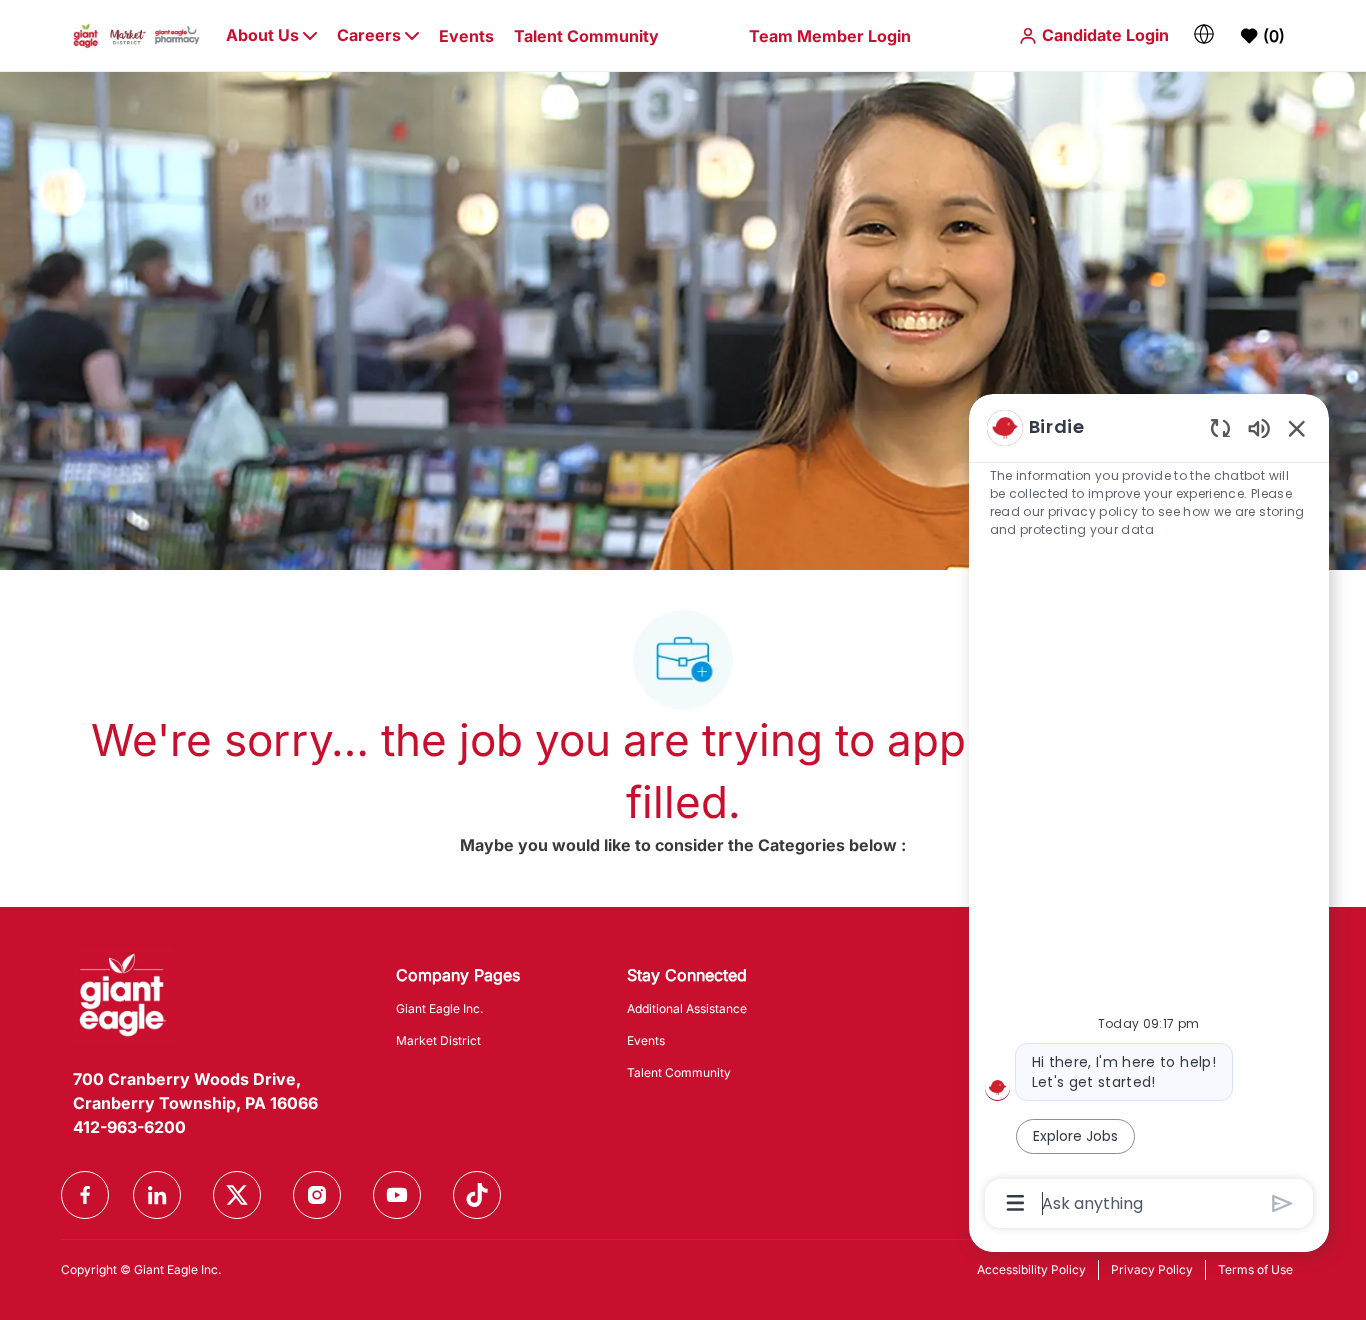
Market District (438, 1040)
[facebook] (85, 1195)
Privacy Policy (1152, 1269)
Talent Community (586, 36)
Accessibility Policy (1031, 1269)
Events (466, 36)
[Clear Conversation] (1220, 427)
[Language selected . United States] (1204, 34)
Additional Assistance (687, 1008)
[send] (1282, 1203)
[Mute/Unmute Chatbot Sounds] (1259, 427)
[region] (1149, 814)
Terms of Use (1255, 1269)
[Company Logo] (136, 34)
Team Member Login (830, 36)
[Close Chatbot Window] (1297, 428)
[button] (1093, 35)
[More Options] (1015, 1203)
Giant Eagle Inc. (439, 1008)
